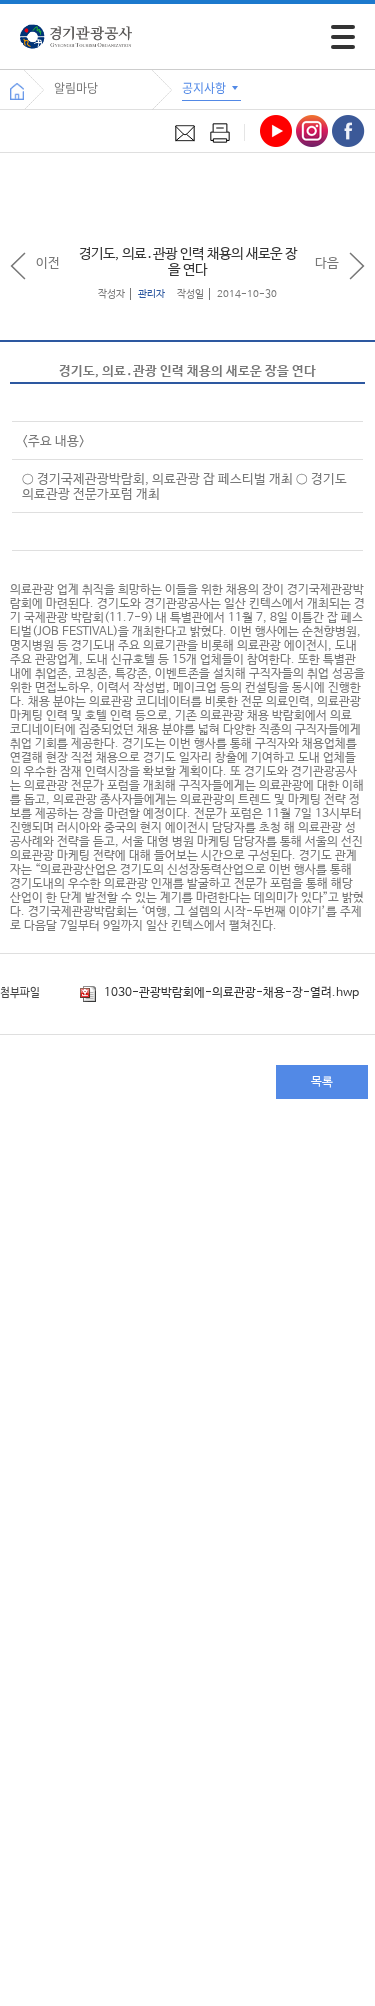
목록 (322, 1082)
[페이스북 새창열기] (348, 131)
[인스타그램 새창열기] (312, 131)
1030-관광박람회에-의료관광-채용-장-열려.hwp (230, 993)
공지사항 (205, 88)
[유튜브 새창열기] (276, 131)
